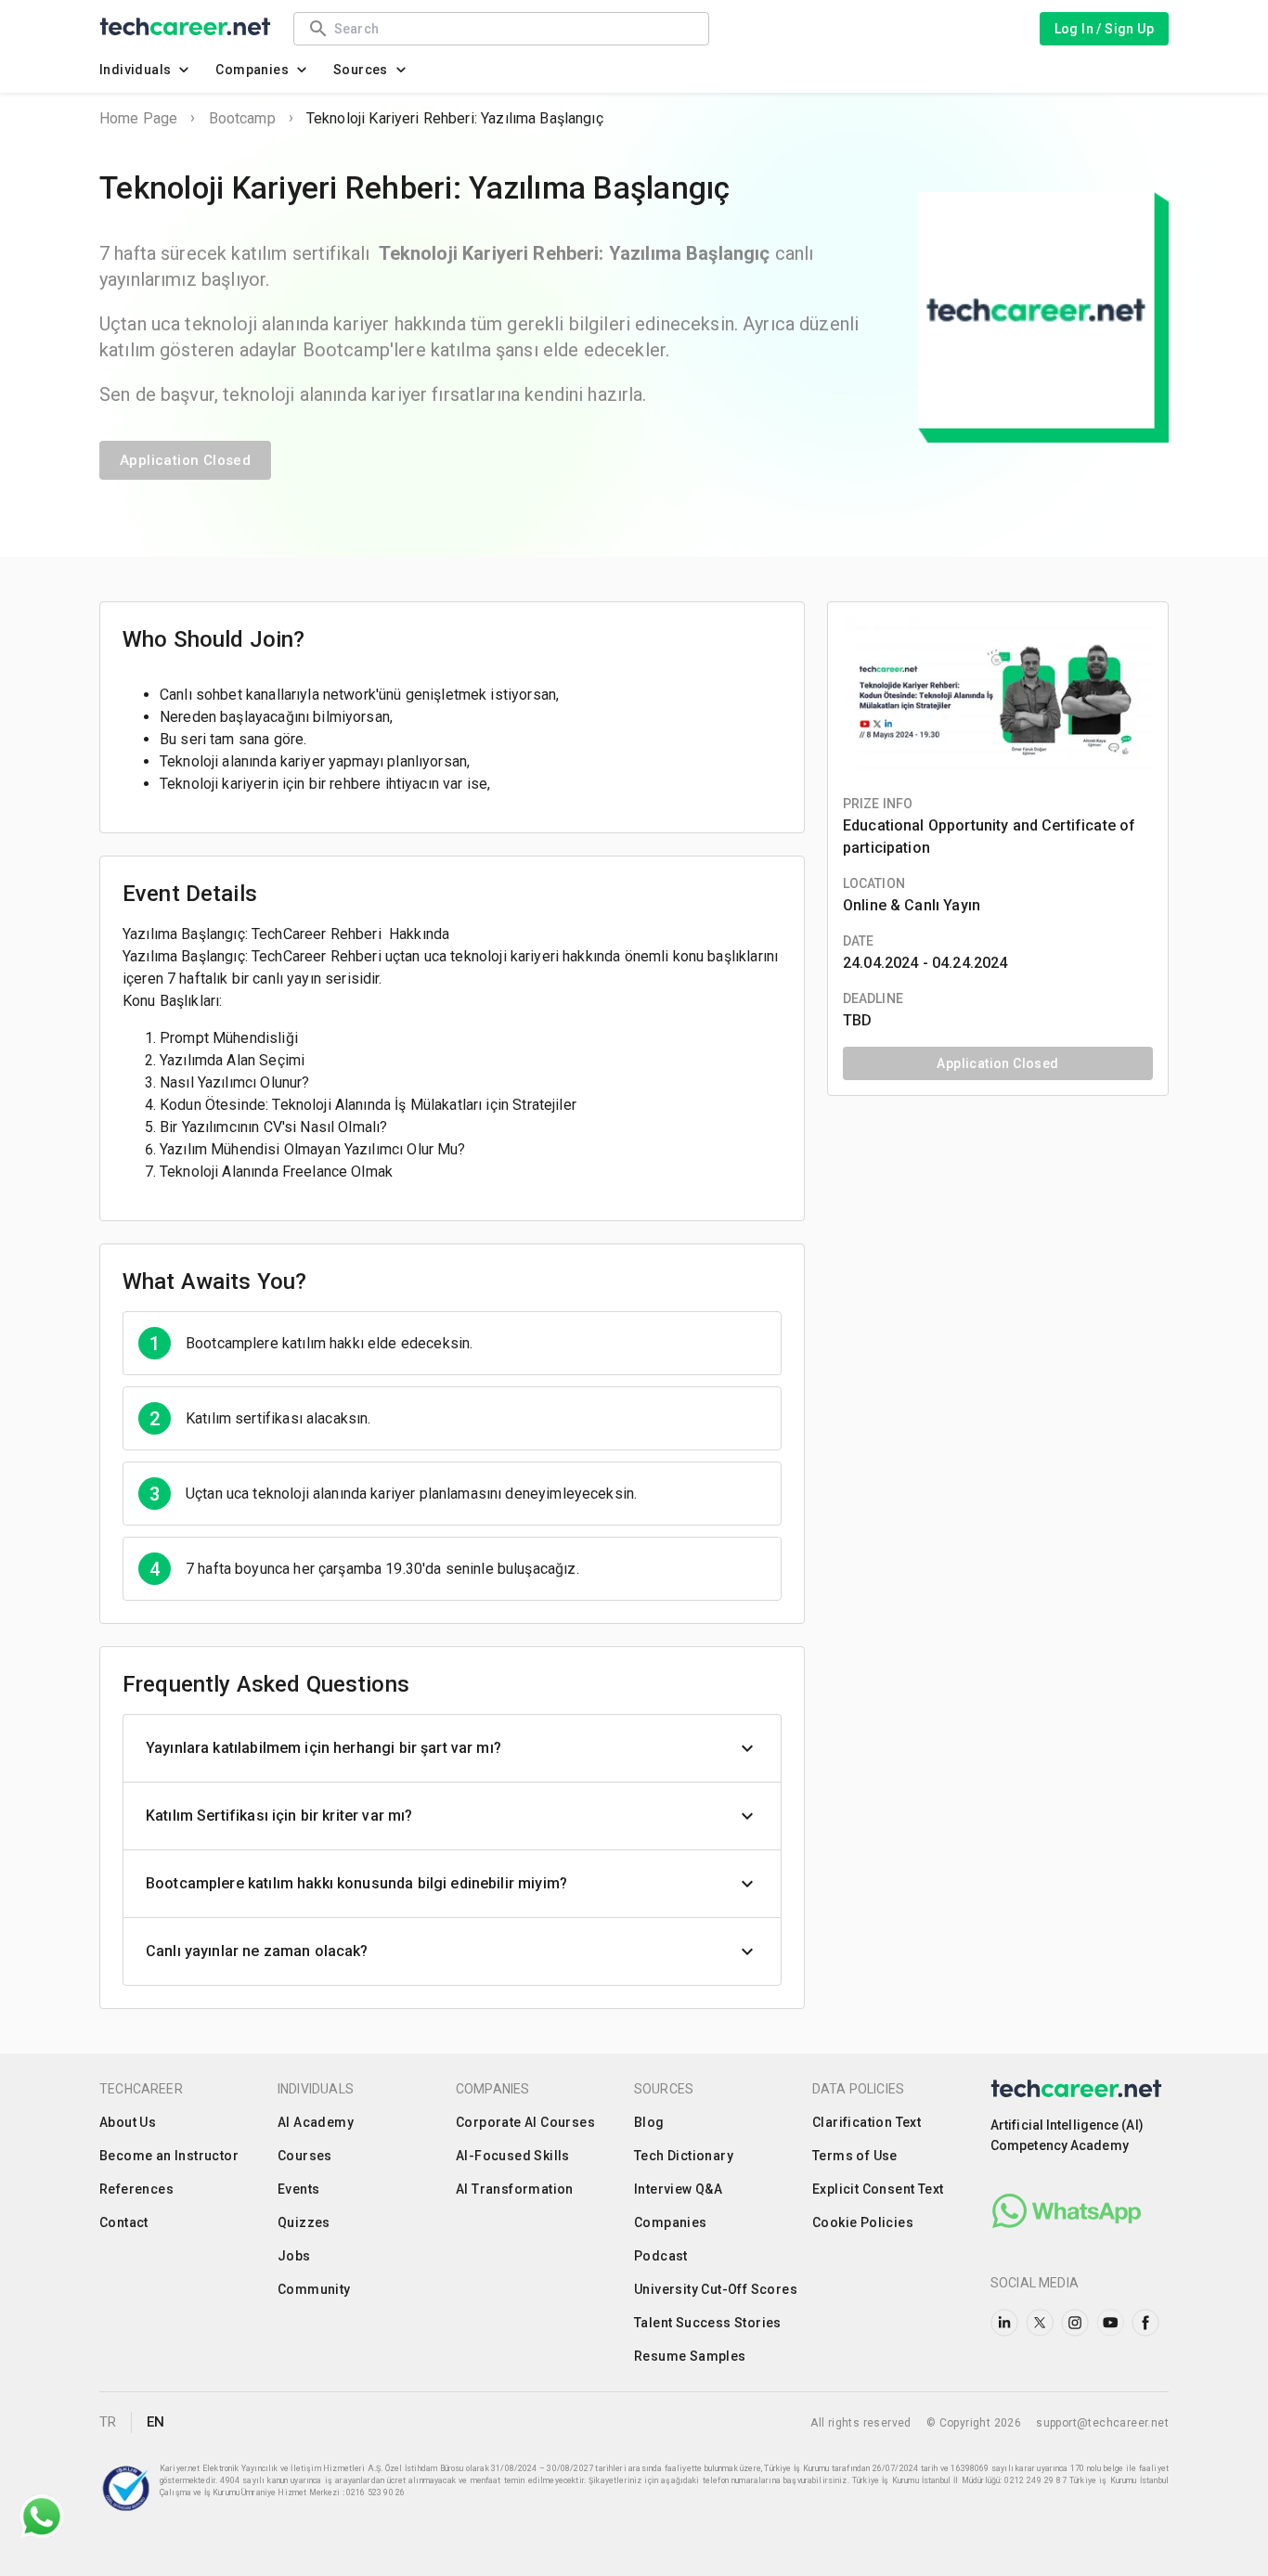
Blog (649, 2122)
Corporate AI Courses (525, 2122)
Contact (124, 2222)
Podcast (661, 2256)
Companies (252, 70)
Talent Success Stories (708, 2323)
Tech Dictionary (684, 2156)
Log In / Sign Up (1104, 29)
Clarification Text (867, 2122)
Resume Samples (690, 2356)
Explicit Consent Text (878, 2189)
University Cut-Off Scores (716, 2289)
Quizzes (304, 2222)
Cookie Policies (863, 2222)
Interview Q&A (678, 2189)
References (136, 2189)
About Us (128, 2122)
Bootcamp (242, 118)
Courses (305, 2156)
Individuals (135, 70)
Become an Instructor (169, 2156)
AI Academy (316, 2122)
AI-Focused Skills (513, 2156)
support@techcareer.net (1102, 2423)
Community (314, 2289)
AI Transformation (515, 2189)
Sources (361, 70)
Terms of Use (855, 2156)
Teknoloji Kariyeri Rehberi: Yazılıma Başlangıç (455, 118)
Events (298, 2189)
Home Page (138, 118)
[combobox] (512, 28)
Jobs (294, 2256)
